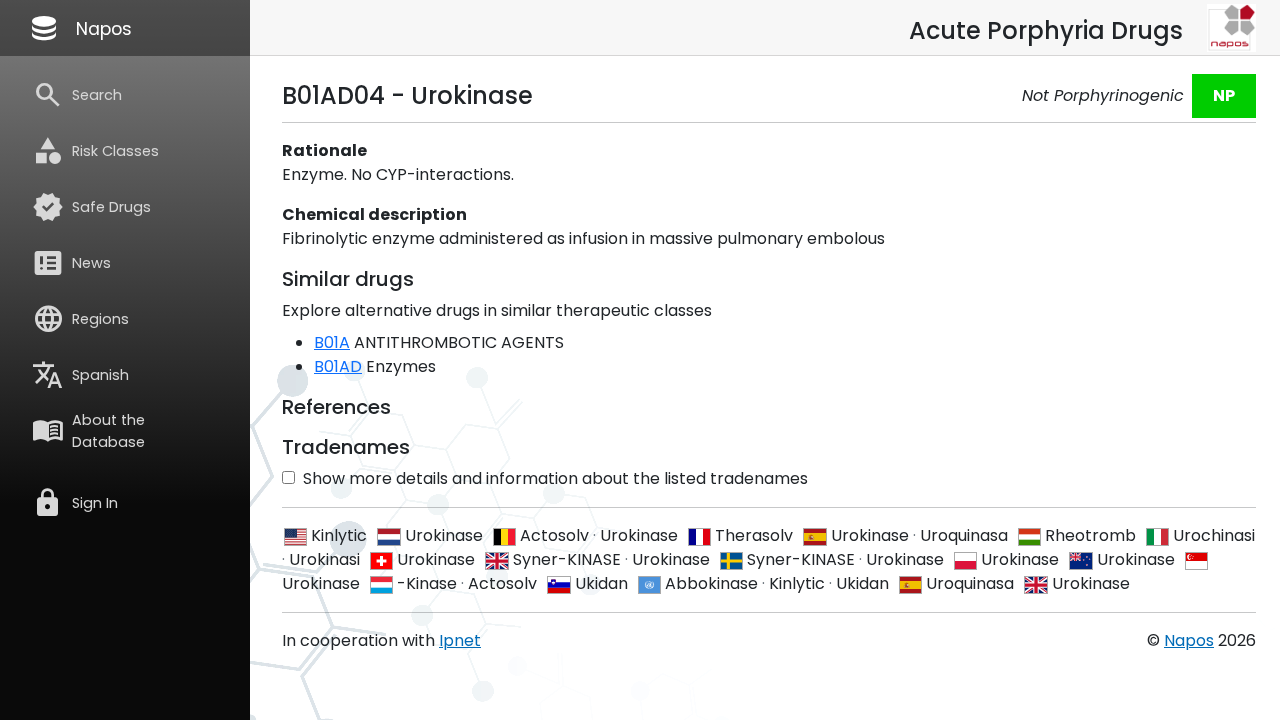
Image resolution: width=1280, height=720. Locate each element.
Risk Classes (95, 151)
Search (77, 95)
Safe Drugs (91, 207)
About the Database (88, 431)
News (71, 263)
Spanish (80, 375)
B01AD (338, 366)
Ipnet (460, 640)
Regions (80, 319)
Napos (80, 28)
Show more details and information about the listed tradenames (555, 478)
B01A (332, 342)
